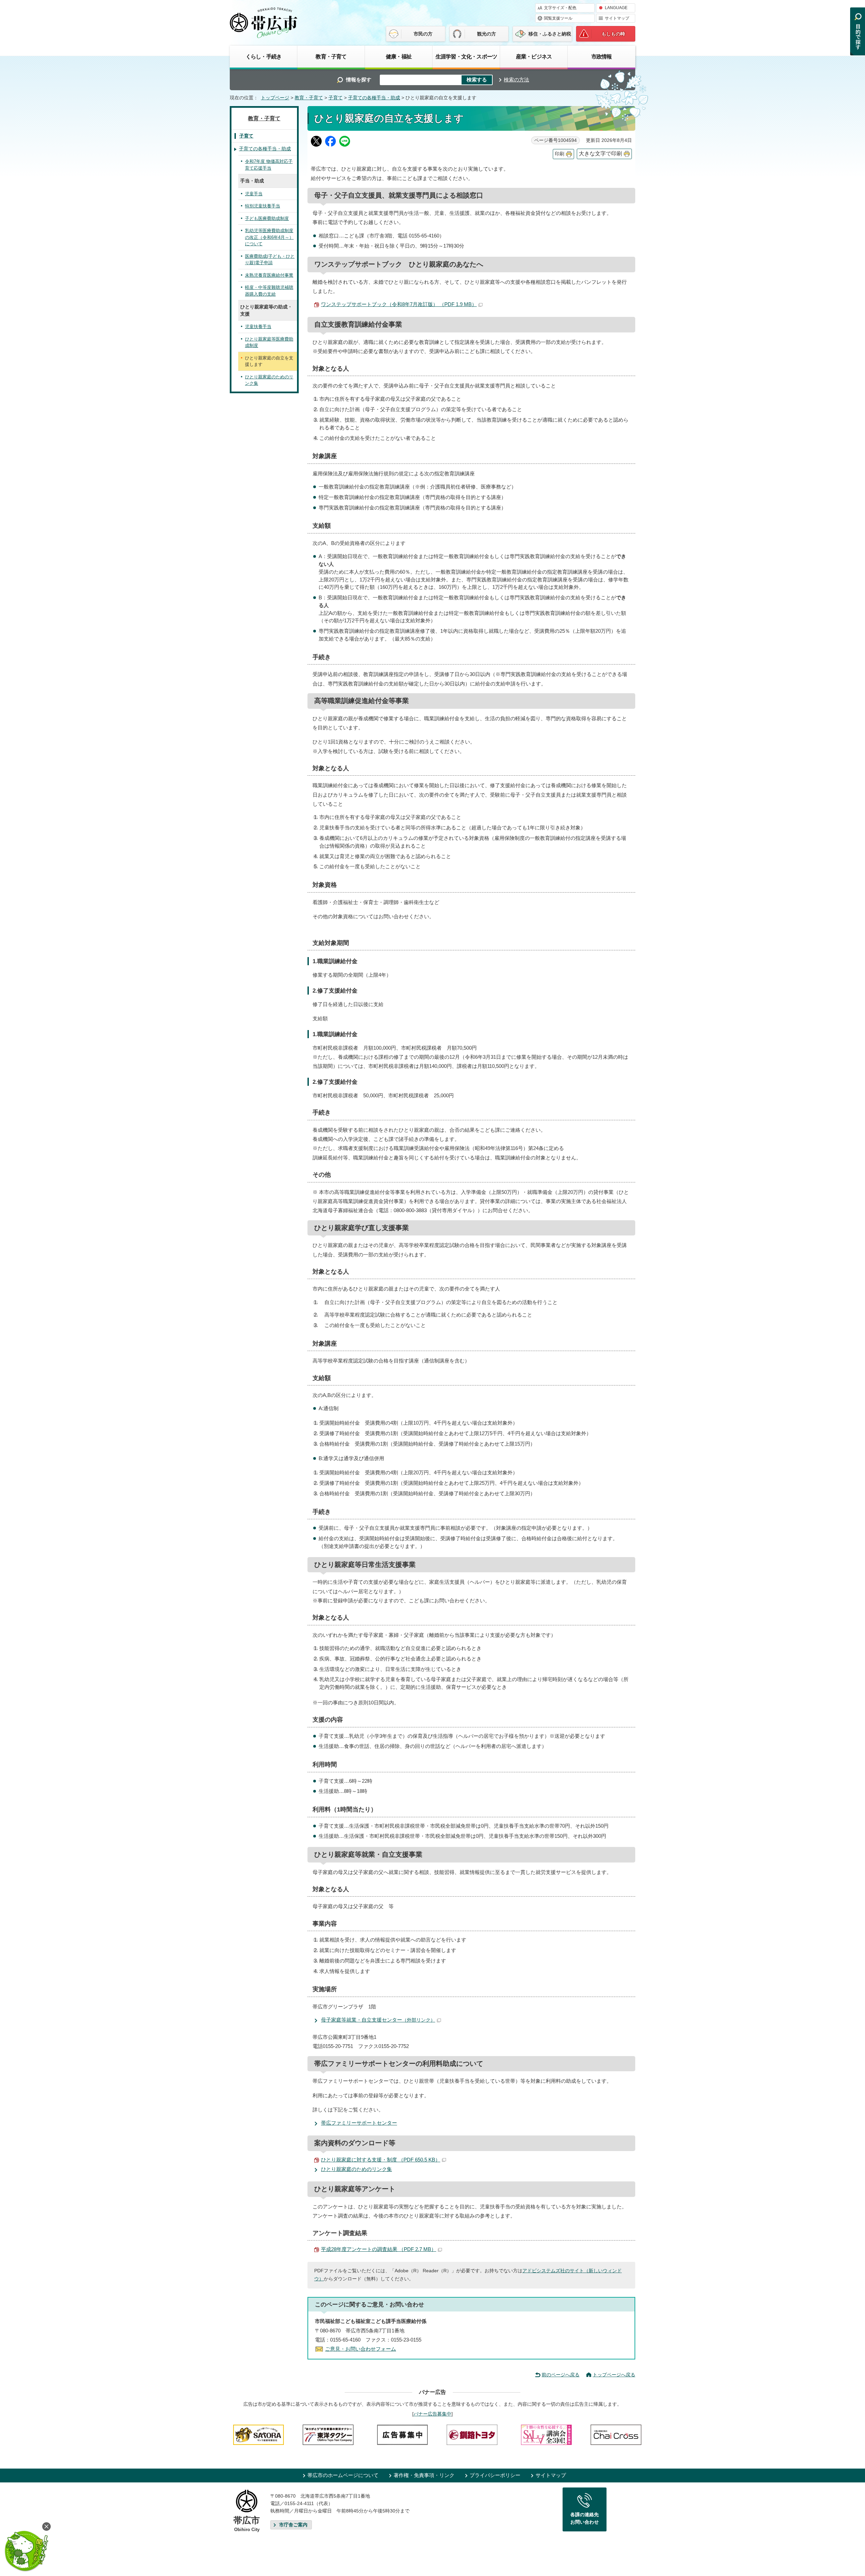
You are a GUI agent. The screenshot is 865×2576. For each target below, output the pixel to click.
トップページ (275, 98)
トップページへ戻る (614, 2375)
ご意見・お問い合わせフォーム (361, 2349)
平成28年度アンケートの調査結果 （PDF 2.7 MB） (379, 2249)
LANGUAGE (616, 8)
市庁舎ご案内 (293, 2525)
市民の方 (423, 34)
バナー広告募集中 (432, 2414)
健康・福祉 (399, 56)
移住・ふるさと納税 (550, 34)
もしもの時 (613, 34)
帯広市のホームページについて (343, 2475)
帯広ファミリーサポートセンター (359, 2123)
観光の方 (487, 34)
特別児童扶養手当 (263, 206)
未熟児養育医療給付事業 (269, 275)
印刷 (560, 154)
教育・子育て (331, 56)
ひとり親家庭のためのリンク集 (356, 2169)
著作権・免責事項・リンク (424, 2475)
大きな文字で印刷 (600, 154)
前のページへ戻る (561, 2375)
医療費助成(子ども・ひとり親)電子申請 (270, 260)
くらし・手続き (264, 56)
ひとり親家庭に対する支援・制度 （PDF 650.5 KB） (381, 2160)
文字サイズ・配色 (560, 8)
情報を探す (359, 80)
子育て (336, 98)
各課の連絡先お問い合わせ (585, 2518)
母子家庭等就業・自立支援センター (378, 2020)
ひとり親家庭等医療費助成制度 (269, 342)
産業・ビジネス (534, 56)
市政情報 (602, 56)
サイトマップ (617, 18)
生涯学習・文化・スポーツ (466, 56)
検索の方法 (516, 80)
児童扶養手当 (258, 327)
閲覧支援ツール (558, 18)
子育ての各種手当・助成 (374, 98)
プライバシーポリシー (495, 2475)
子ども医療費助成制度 (267, 218)
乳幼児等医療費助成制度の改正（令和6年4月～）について (269, 237)
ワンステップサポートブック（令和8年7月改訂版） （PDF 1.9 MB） (399, 304)
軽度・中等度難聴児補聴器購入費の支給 (269, 291)
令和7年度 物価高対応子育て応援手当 (269, 165)
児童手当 (254, 194)
